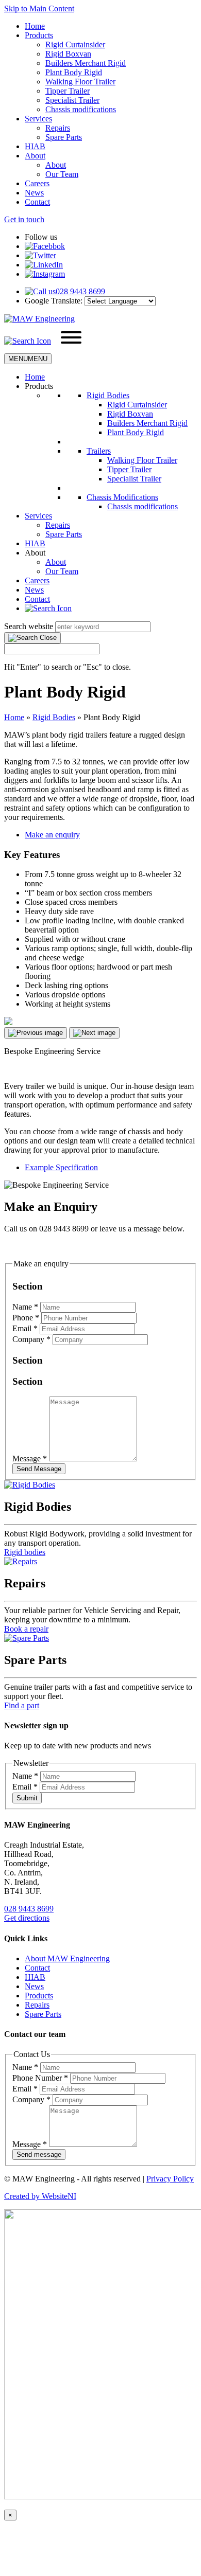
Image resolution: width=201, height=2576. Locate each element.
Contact (37, 202)
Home (35, 26)
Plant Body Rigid (74, 72)
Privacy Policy (170, 2179)
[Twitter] (40, 255)
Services (38, 119)
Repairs (58, 128)
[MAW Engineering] (39, 319)
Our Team (62, 174)
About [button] (35, 553)
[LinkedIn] (44, 265)
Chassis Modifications (122, 497)
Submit (27, 1798)
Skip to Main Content (39, 8)
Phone (26, 1318)
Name (25, 1307)
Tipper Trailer (68, 91)
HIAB (35, 146)
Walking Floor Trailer (80, 82)
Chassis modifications (81, 109)
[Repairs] (21, 1561)
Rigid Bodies (108, 395)
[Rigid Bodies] (30, 1485)
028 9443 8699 (29, 1909)
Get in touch (24, 219)
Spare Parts (64, 137)
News (34, 193)
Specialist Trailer (72, 100)
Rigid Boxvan (68, 54)
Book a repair (26, 1629)
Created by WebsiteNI (40, 2196)
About (35, 156)
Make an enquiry (52, 835)
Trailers (99, 451)
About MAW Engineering (67, 1958)
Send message (39, 2154)
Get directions (27, 1918)
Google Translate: (54, 301)
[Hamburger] (71, 338)
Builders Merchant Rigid (86, 63)
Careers (37, 183)
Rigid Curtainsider (75, 44)
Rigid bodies (25, 1552)
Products (39, 35)
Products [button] (39, 386)
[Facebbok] (45, 246)
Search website (29, 626)
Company (31, 1339)
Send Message (39, 1469)
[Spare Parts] (27, 1638)
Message (30, 1459)
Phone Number (40, 2078)
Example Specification (61, 1167)
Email (25, 1328)
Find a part (22, 1705)
